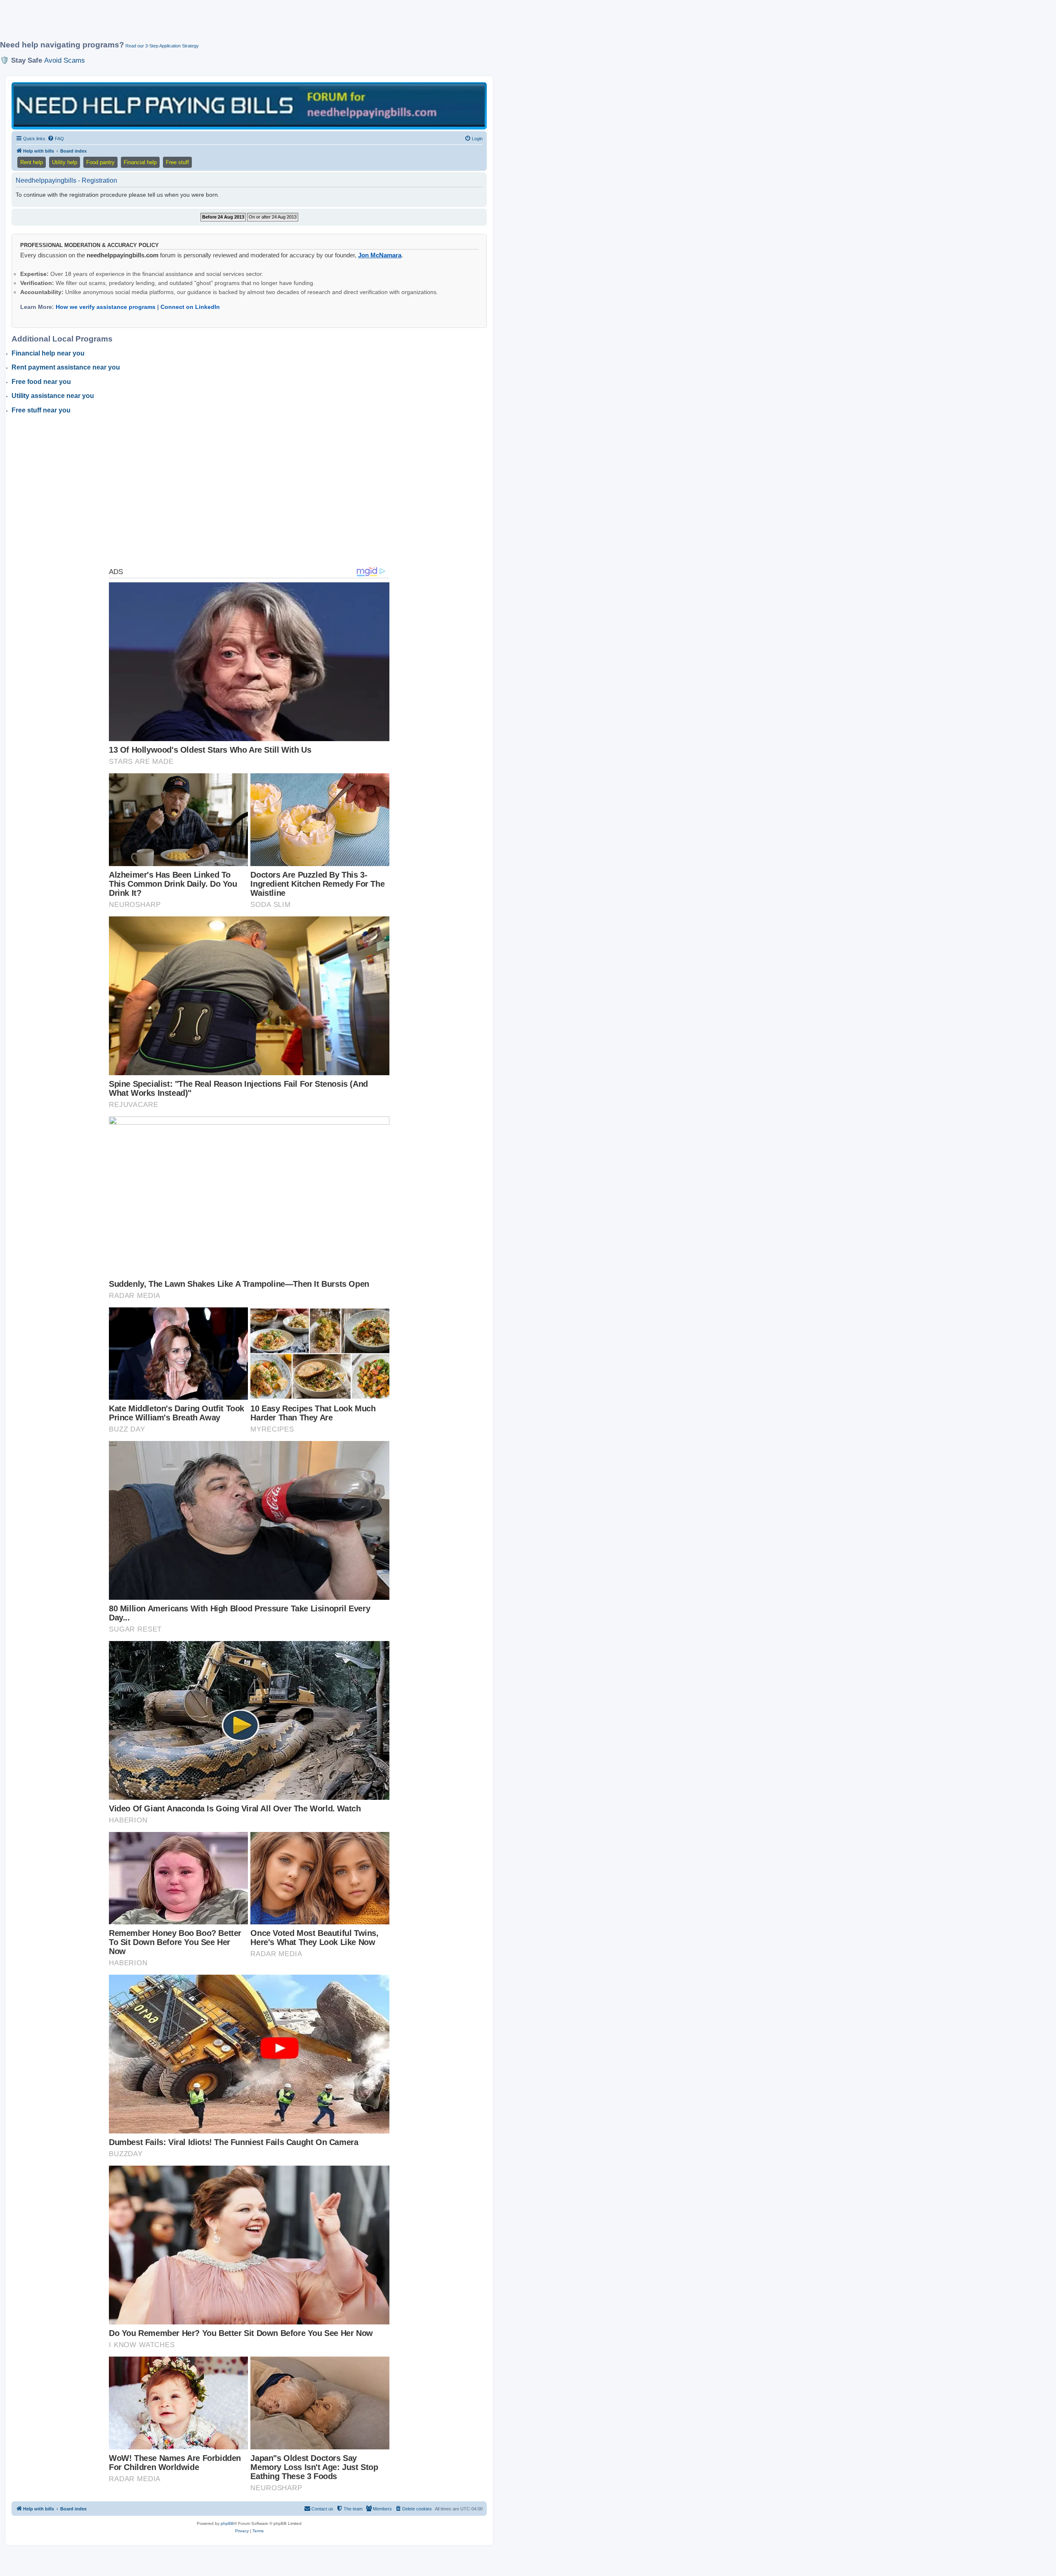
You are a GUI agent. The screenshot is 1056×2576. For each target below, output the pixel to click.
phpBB (227, 2523)
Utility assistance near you (53, 396)
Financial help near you (48, 353)
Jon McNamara (380, 255)
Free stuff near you (41, 410)
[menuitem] (56, 139)
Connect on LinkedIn (190, 307)
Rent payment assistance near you (66, 367)
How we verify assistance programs (106, 307)
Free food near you (41, 382)
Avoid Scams (65, 60)
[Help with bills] (249, 105)
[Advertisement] (200, 24)
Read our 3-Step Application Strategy (162, 46)
